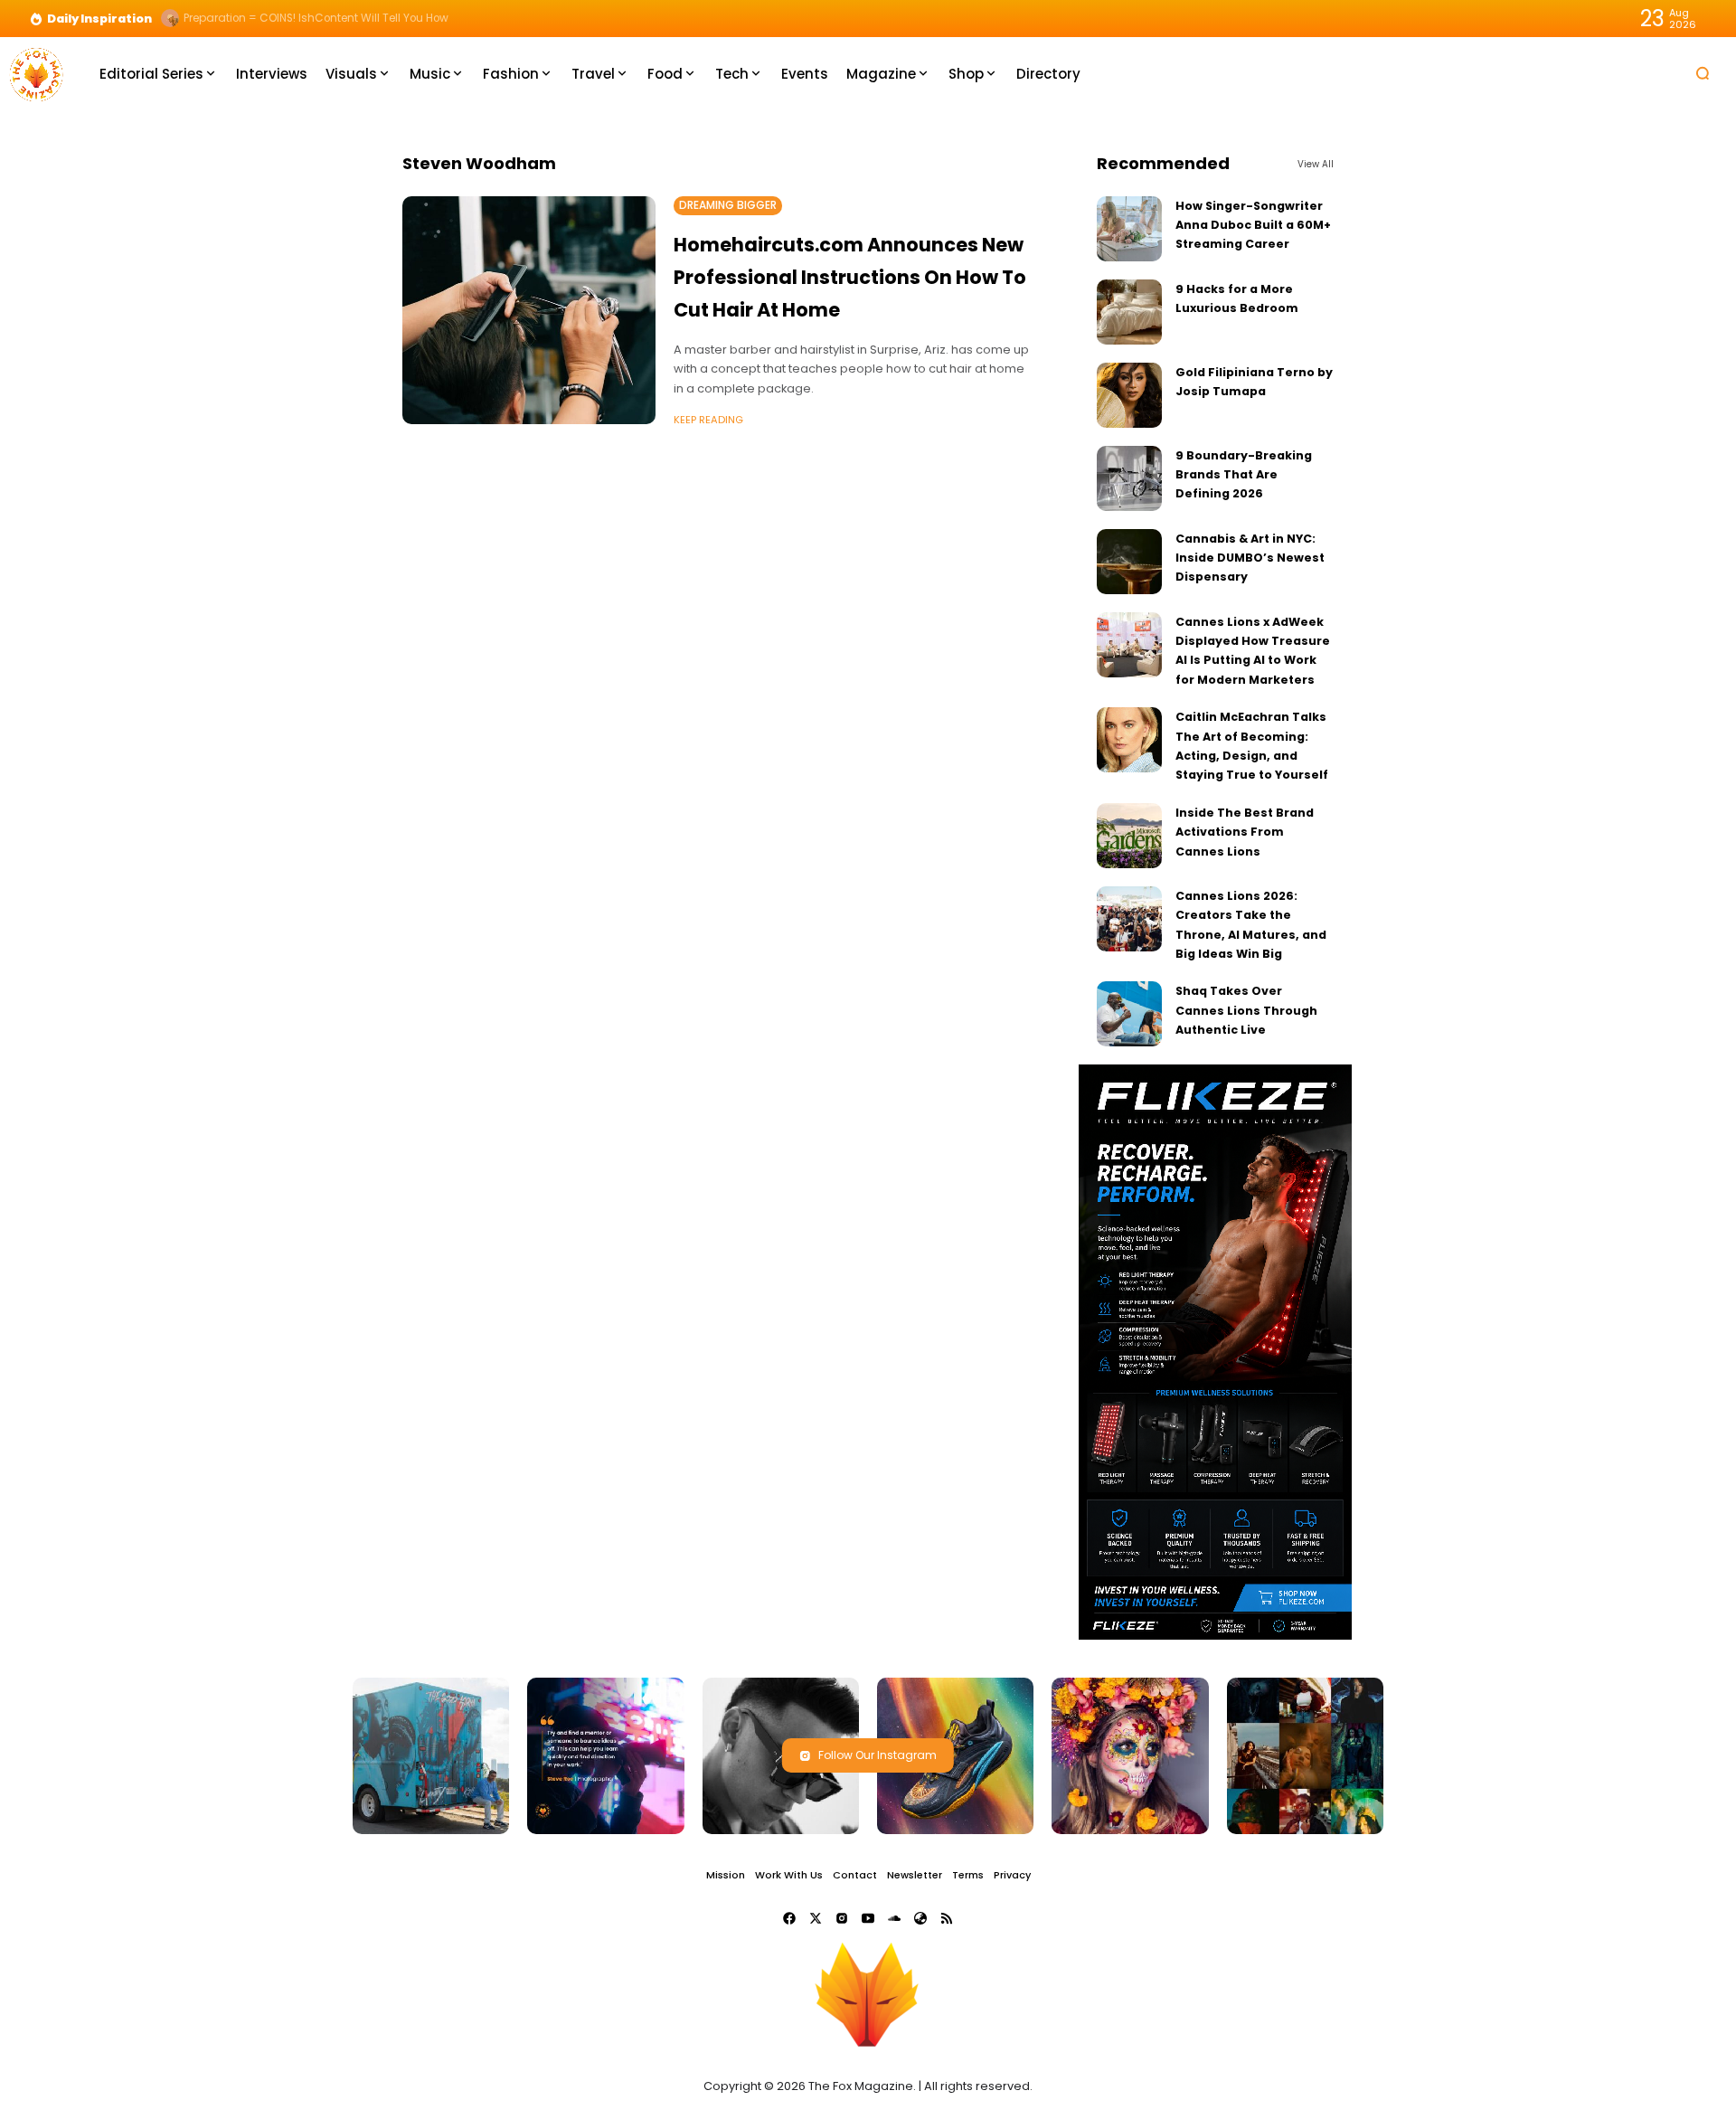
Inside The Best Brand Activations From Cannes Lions (1245, 832)
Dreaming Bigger (728, 205)
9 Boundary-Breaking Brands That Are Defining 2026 (1244, 475)
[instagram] (842, 1918)
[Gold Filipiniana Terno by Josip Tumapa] (1129, 395)
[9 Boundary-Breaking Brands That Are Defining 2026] (1129, 478)
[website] (920, 1918)
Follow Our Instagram (877, 1755)
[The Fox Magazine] (36, 73)
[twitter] (816, 1918)
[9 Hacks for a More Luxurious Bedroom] (1129, 312)
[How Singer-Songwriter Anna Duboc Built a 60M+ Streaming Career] (1129, 229)
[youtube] (868, 1918)
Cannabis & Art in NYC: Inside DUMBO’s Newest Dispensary (1250, 558)
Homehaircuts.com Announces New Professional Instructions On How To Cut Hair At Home (850, 277)
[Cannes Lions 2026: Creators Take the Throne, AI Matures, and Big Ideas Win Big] (1129, 919)
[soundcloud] (894, 1918)
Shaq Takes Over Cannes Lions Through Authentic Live (1246, 1010)
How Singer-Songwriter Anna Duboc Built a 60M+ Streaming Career (1253, 225)
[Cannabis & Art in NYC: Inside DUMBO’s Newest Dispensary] (1129, 562)
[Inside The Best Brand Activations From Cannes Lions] (1129, 836)
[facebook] (789, 1918)
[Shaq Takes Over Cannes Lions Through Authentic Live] (1129, 1014)
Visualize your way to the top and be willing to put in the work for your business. (396, 18)
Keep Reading (708, 420)
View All (1316, 164)
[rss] (947, 1918)
